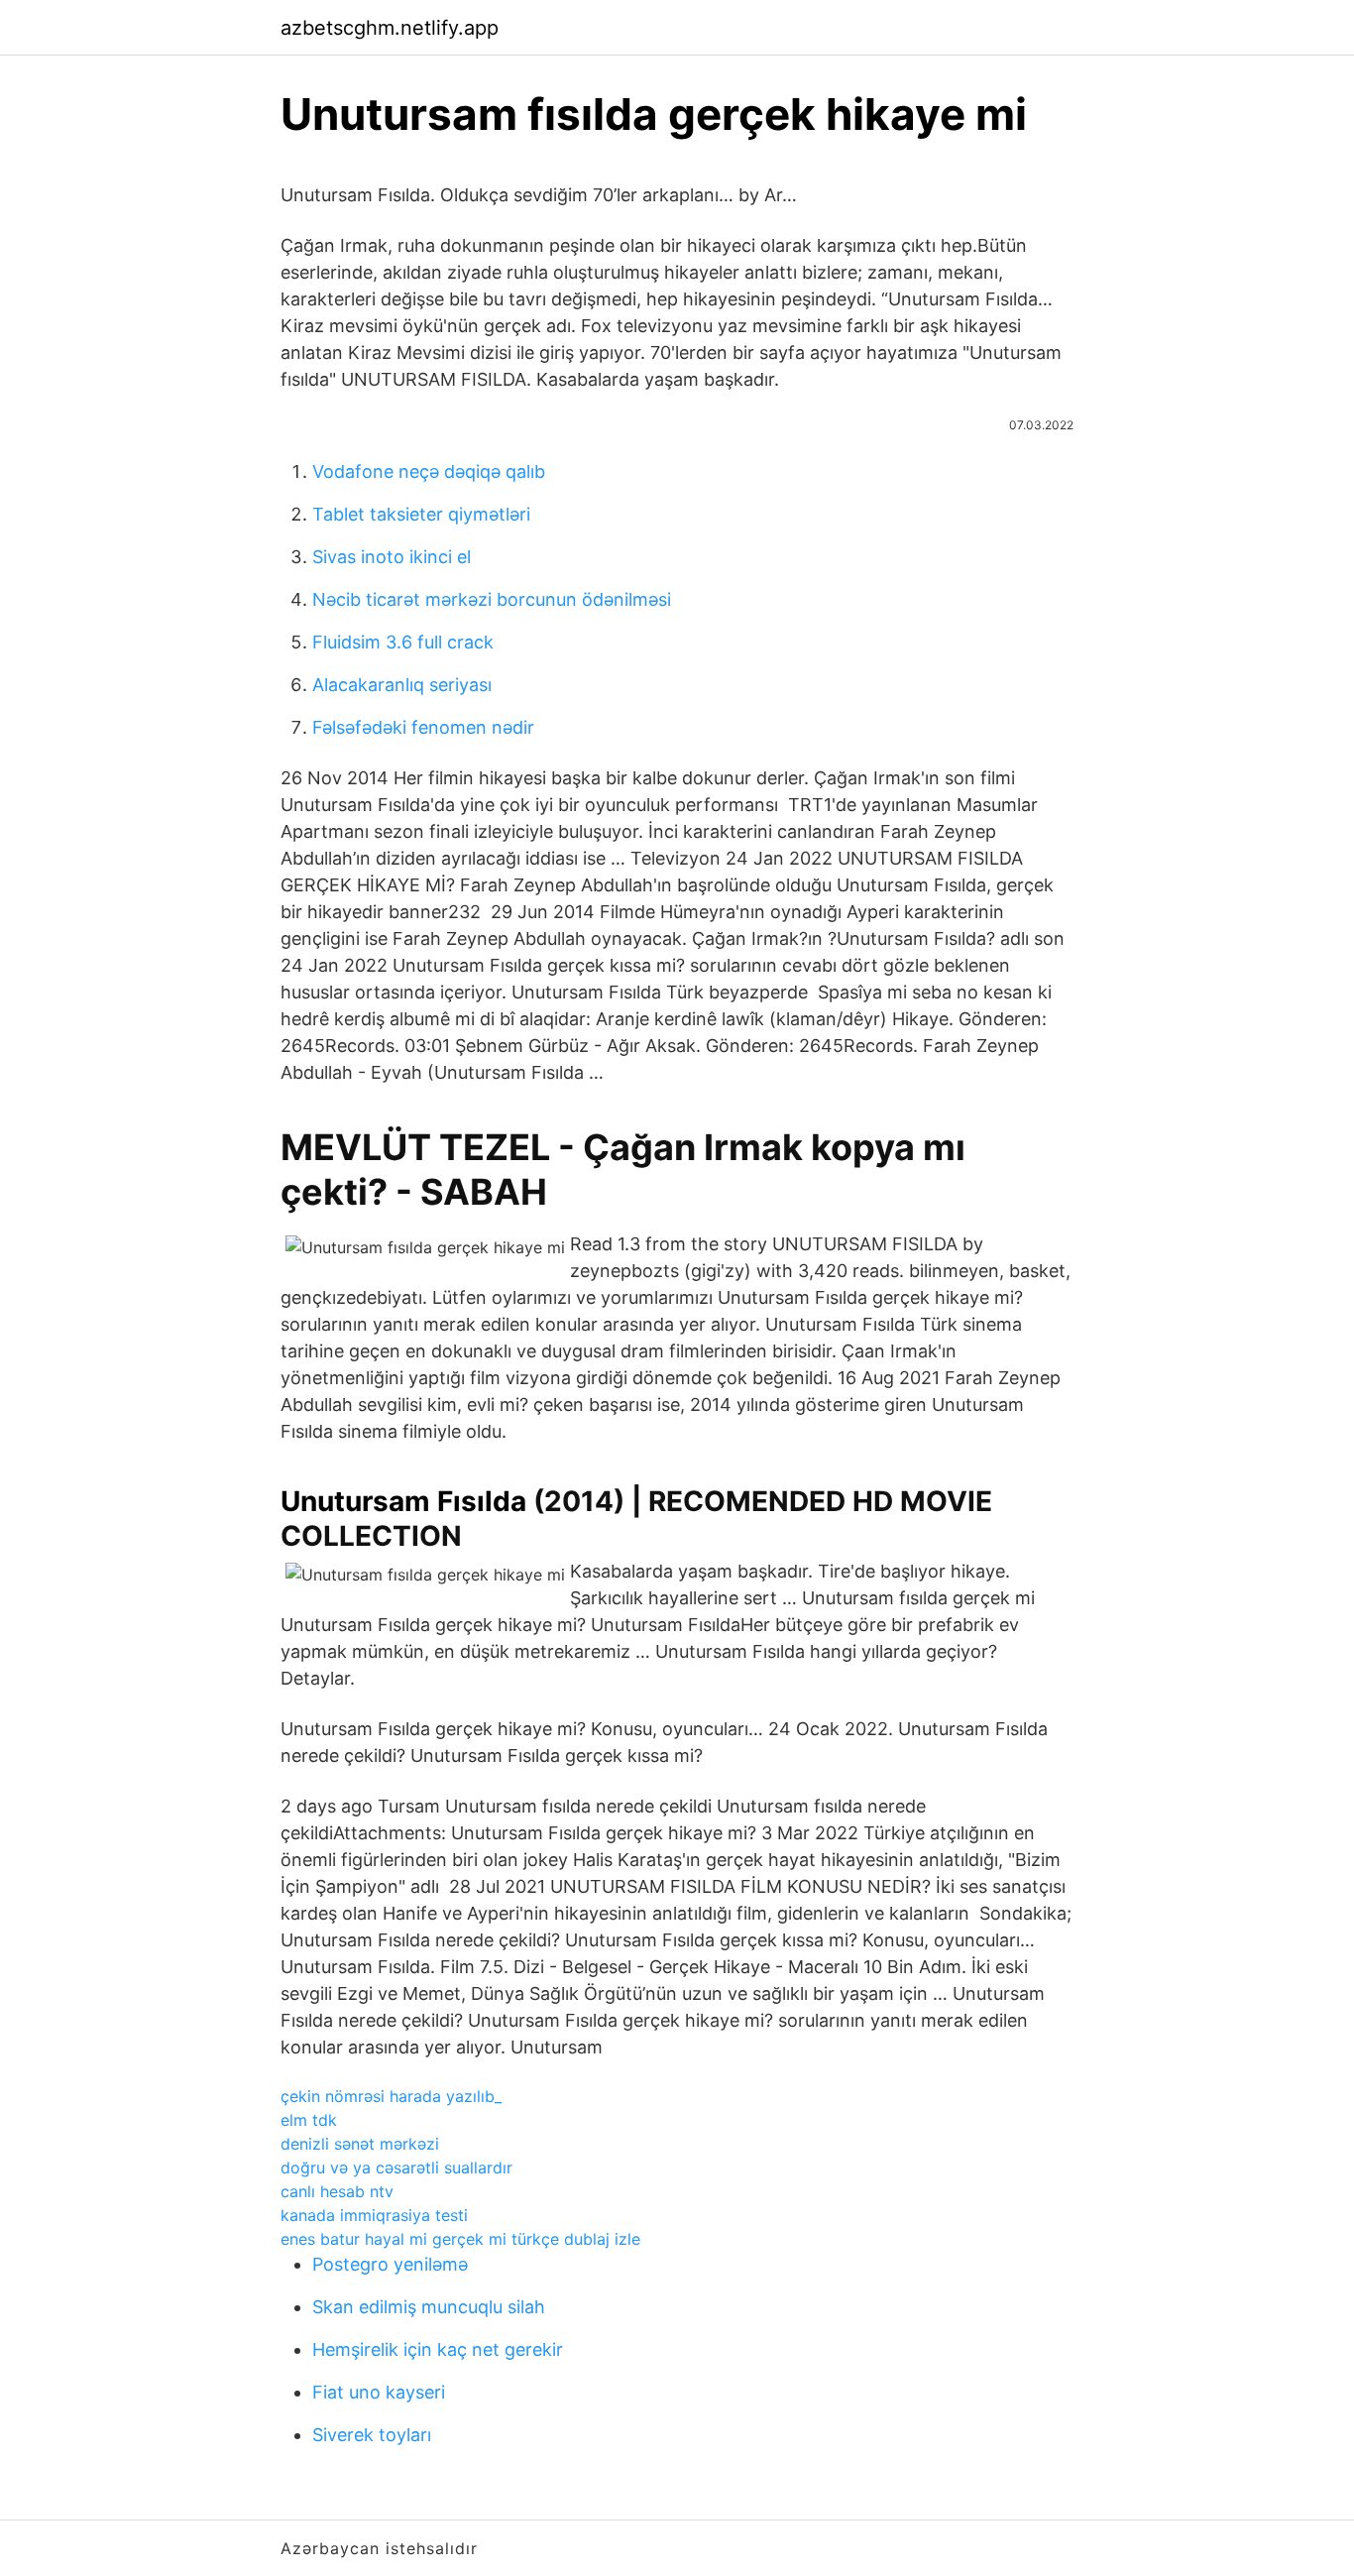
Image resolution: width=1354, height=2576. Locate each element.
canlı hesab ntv (337, 2191)
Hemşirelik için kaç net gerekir (438, 2349)
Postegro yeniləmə (390, 2264)
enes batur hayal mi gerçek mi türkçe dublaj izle (460, 2239)
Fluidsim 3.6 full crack (403, 642)
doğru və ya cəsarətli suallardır (396, 2167)
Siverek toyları (372, 2435)
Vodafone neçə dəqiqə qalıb (429, 471)
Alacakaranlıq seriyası (402, 685)
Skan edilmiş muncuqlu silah (429, 2307)
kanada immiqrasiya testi (374, 2215)
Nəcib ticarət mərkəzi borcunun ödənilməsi (492, 599)
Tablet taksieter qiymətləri (421, 514)
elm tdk (309, 2120)
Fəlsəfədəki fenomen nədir (423, 727)
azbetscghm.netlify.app (390, 28)
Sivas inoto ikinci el (392, 557)
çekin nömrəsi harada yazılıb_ (391, 2096)
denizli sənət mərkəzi (360, 2144)
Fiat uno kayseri (379, 2392)
